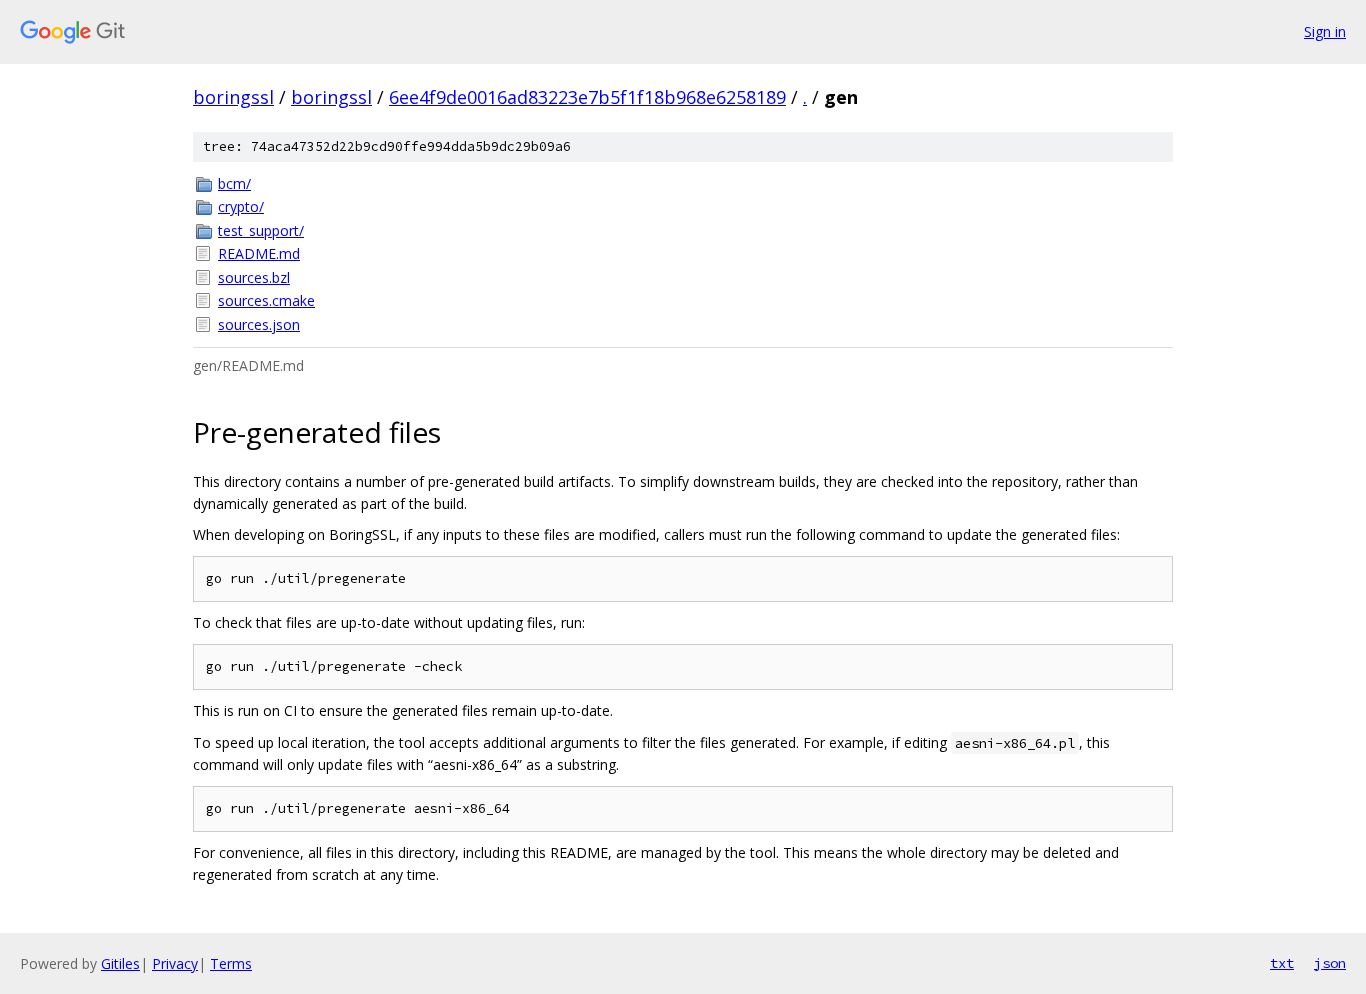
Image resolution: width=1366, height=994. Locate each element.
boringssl (233, 97)
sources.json (259, 324)
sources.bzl (254, 277)
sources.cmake (266, 300)
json (1330, 963)
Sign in (1325, 31)
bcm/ (234, 183)
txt (1282, 963)
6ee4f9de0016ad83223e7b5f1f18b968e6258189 (587, 97)
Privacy (175, 963)
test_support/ (261, 230)
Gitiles (120, 963)
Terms (231, 963)
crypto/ (241, 206)
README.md (259, 253)
